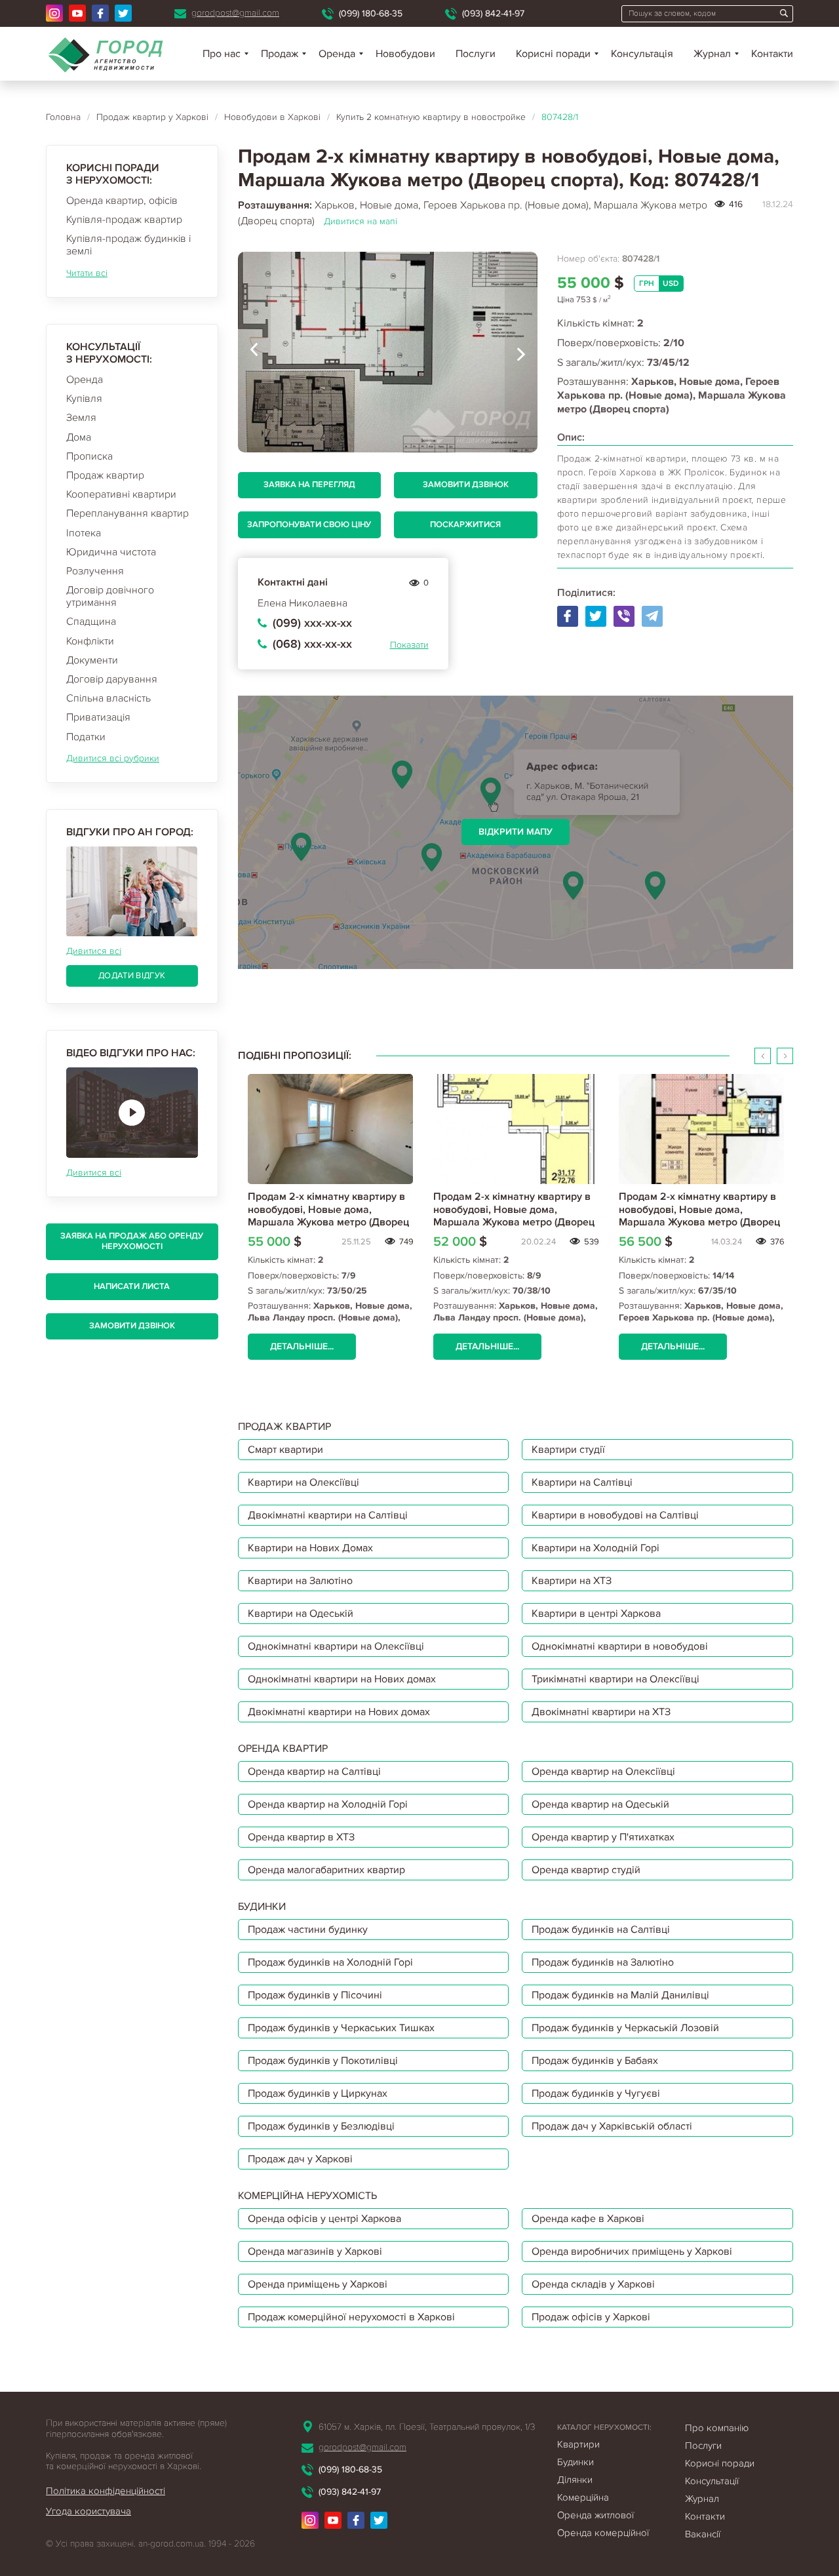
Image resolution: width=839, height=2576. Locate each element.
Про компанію (717, 2428)
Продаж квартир (105, 475)
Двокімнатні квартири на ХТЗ (601, 1712)
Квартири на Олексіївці (303, 1482)
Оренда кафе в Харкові (588, 2219)
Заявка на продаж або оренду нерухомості (132, 1241)
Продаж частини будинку (308, 1930)
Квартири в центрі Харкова (596, 1614)
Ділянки (575, 2480)
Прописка (89, 456)
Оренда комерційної (603, 2533)
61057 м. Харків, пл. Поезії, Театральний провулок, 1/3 (427, 2427)
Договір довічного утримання (110, 596)
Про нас (222, 54)
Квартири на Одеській (301, 1614)
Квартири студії (568, 1450)
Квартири (578, 2444)
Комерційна (583, 2497)
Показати (409, 645)
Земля (81, 418)
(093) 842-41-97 (493, 13)
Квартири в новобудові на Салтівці (615, 1515)
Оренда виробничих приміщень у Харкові (632, 2251)
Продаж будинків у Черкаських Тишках (341, 2028)
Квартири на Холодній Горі (595, 1548)
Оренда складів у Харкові (593, 2284)
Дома (79, 437)
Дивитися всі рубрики (113, 758)
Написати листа (132, 1286)
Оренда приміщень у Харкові (318, 2284)
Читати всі (87, 273)
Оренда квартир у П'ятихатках (603, 1837)
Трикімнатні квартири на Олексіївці (615, 1679)
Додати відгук (132, 976)
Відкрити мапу (516, 832)
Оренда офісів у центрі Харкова (324, 2219)
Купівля (84, 399)
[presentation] (254, 352)
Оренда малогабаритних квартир (326, 1870)
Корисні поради (553, 54)
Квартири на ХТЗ (572, 1581)
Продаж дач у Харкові (300, 2159)
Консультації (712, 2481)
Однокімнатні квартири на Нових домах (342, 1679)
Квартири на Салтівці (582, 1482)
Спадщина (91, 622)
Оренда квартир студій (586, 1870)
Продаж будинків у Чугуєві (596, 2093)
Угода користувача (88, 2511)
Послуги (476, 54)
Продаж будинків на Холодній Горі (330, 1962)
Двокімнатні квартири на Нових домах (339, 1712)
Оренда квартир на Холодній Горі (328, 1804)
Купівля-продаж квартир (124, 220)
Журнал (712, 54)
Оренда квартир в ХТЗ (301, 1837)
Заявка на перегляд (309, 485)
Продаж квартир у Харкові (152, 117)
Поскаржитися (465, 525)
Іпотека (84, 533)
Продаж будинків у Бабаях (595, 2061)
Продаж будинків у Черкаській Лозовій (625, 2028)
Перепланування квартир (127, 513)
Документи (92, 660)
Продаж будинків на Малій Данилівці (620, 1995)
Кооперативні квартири (121, 494)
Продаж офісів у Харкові (591, 2317)
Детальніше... (302, 1346)
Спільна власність (108, 698)
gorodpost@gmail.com (235, 13)
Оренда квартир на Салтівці (314, 1772)
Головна (63, 117)
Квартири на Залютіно (300, 1581)
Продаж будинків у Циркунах (318, 2093)
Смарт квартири (285, 1450)
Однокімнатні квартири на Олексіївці (336, 1646)
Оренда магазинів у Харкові (315, 2251)
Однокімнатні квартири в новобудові (620, 1646)
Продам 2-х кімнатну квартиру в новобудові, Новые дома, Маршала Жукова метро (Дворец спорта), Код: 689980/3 (699, 1216)
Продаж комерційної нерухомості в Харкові (351, 2317)
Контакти (772, 54)
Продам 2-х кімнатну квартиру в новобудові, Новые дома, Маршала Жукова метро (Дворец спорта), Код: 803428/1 (514, 1216)
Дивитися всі (94, 951)
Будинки (576, 2462)
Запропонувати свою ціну (309, 525)
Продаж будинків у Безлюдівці (321, 2126)
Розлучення (95, 571)
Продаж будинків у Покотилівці (323, 2061)
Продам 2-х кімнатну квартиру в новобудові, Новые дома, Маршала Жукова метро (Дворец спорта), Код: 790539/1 (328, 1216)
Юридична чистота (111, 552)
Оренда (85, 380)
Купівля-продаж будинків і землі (128, 245)
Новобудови (405, 54)
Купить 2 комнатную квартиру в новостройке (431, 117)
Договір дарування (112, 679)
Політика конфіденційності (106, 2491)
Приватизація (98, 717)
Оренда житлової (595, 2515)
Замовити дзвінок (132, 1326)
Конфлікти (90, 641)
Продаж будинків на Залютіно (603, 1962)
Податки (86, 737)
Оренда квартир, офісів (122, 201)
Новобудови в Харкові (272, 117)
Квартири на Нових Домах (310, 1548)
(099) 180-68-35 (371, 13)
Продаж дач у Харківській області (612, 2126)
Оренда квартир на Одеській (600, 1804)
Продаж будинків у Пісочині (315, 1995)
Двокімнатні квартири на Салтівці (328, 1515)
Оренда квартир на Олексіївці (603, 1772)
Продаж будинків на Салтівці (601, 1930)
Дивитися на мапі (361, 221)
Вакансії (703, 2534)
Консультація (642, 54)
